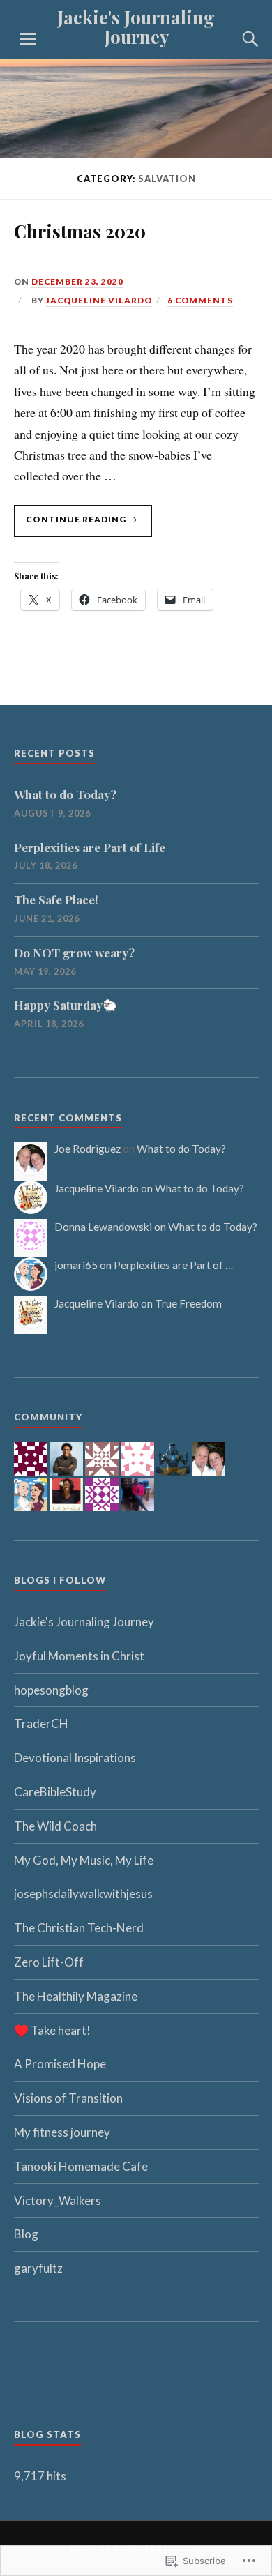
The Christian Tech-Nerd (79, 1928)
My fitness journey (62, 2132)
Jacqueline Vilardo (99, 300)
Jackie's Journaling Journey (136, 26)
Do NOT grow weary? (74, 953)
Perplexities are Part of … (173, 1265)
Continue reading (71, 523)
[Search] (237, 39)
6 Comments (200, 300)
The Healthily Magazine (76, 1996)
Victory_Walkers (58, 2200)
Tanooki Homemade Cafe (81, 2166)
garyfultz (38, 2268)
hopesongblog (51, 1690)
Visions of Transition (68, 2098)
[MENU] (28, 39)
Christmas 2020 (80, 231)
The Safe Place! (56, 900)
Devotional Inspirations (75, 1758)
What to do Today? (65, 794)
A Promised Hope (60, 2064)
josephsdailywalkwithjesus (83, 1894)
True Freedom (188, 1303)
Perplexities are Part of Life (90, 847)
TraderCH (41, 1723)
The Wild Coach (55, 1826)
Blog (26, 2234)
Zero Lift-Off (49, 1962)
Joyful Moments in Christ (79, 1656)
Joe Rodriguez (88, 1149)
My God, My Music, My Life (84, 1860)
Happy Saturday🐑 (66, 1005)
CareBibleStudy (55, 1792)
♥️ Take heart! (52, 2030)
